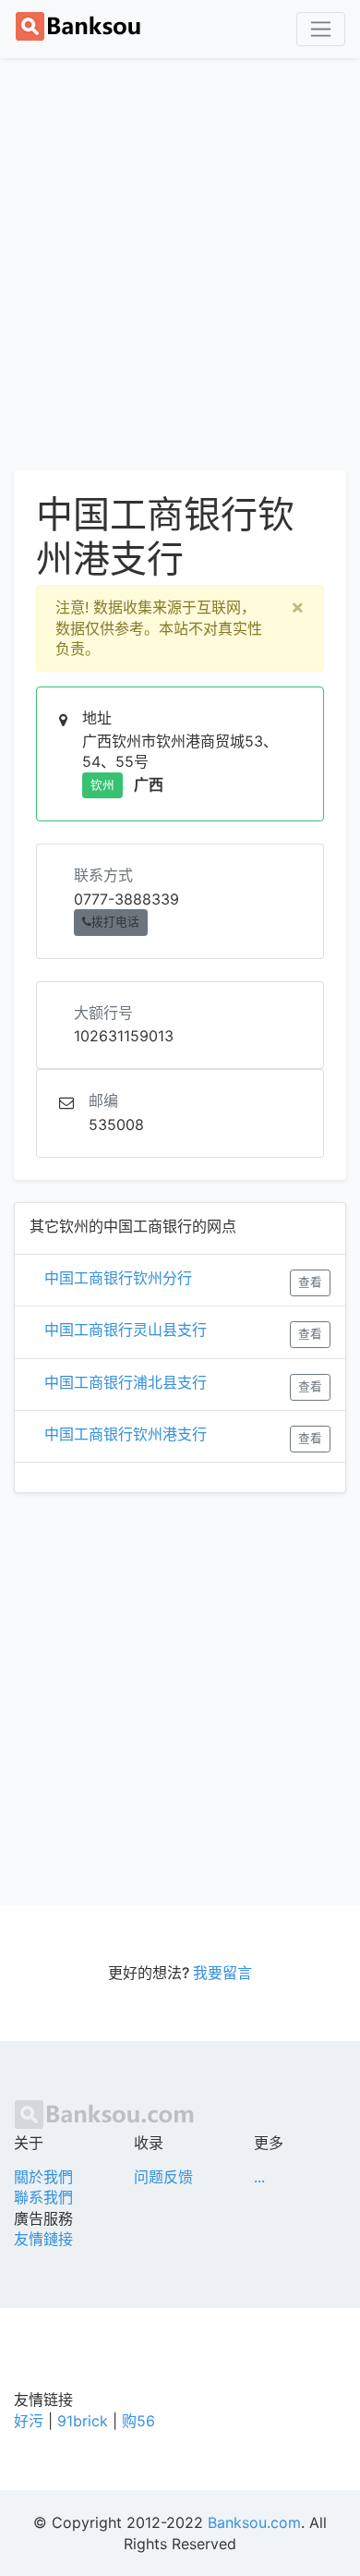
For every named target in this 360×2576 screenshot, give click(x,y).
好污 (29, 2421)
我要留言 (222, 1973)
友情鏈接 (43, 2239)
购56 (138, 2421)
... (259, 2177)
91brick (83, 2421)
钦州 (102, 785)
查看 (310, 1282)
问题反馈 (163, 2177)
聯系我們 (43, 2197)
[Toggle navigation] (321, 29)
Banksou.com (254, 2522)
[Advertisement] (180, 261)
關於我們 (43, 2177)
